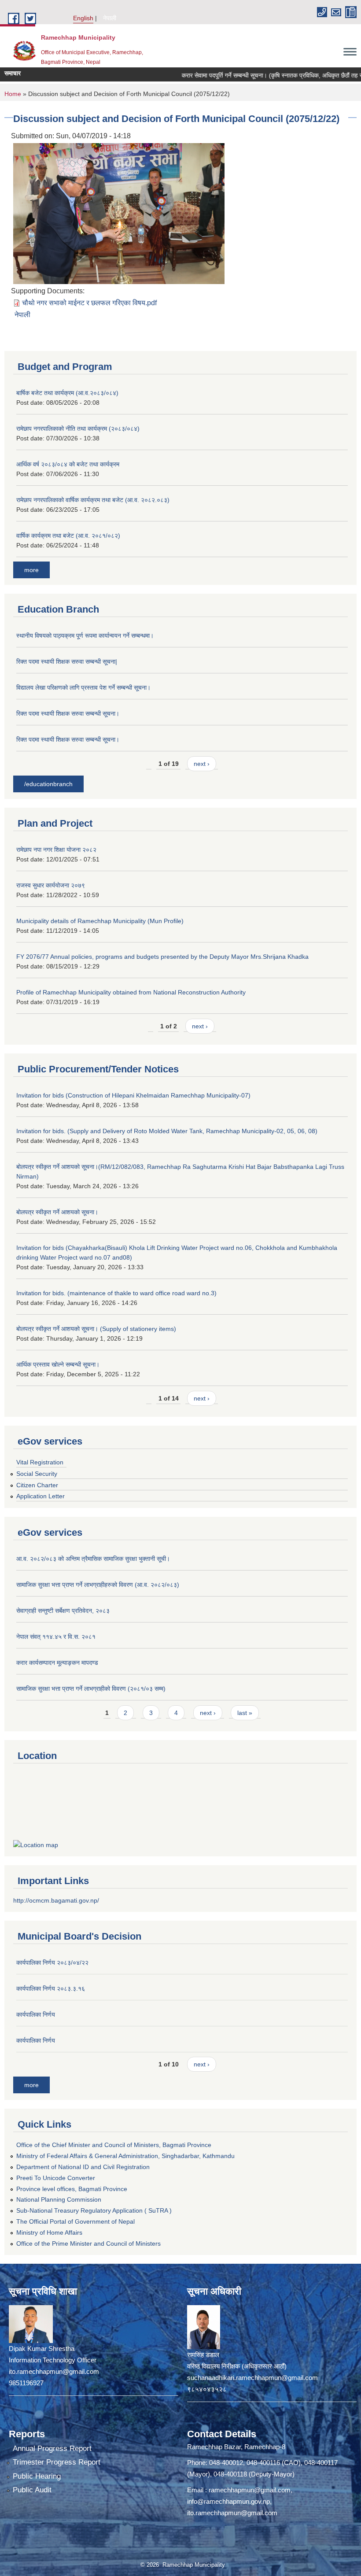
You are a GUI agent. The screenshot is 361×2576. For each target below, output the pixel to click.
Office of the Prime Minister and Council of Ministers (88, 2243)
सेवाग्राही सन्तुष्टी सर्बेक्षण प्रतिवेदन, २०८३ (63, 1611)
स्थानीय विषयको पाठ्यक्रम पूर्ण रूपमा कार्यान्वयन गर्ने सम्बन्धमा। (85, 636)
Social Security (37, 1474)
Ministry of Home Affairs (49, 2232)
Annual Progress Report (52, 2448)
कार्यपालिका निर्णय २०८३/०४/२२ (52, 1962)
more (31, 570)
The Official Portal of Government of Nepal (76, 2221)
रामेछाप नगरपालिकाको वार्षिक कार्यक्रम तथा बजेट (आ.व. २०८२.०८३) (93, 500)
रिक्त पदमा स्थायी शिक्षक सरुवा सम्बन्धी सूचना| (67, 662)
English (83, 18)
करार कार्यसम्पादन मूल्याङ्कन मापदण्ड (57, 1663)
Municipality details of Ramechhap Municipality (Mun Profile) (100, 921)
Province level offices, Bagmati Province (72, 2189)
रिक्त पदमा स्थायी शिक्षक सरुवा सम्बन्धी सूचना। (68, 713)
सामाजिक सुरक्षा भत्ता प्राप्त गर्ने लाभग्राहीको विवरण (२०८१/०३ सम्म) (91, 1689)
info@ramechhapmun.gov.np (228, 2501)
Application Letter (41, 1496)
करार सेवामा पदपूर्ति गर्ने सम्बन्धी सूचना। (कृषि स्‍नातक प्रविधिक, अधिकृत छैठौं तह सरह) (250, 75)
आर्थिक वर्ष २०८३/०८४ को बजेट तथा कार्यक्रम (68, 464)
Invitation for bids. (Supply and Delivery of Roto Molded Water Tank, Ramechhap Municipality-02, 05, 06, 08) (167, 1131)
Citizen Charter (37, 1485)
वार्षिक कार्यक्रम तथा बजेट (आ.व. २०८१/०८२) (68, 536)
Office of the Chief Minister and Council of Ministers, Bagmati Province (114, 2145)
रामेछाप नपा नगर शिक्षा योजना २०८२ (56, 850)
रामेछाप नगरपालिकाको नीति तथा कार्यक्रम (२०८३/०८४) (78, 429)
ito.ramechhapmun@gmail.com (232, 2513)
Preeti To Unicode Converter (56, 2178)
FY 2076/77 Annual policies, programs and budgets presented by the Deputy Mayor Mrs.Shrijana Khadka (162, 957)
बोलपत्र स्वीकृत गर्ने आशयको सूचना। (57, 1212)
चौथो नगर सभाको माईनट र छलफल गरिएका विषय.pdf (89, 303)
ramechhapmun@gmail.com (250, 2490)
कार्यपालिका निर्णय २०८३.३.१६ (51, 1988)
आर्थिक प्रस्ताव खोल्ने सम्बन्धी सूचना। (58, 1364)
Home (13, 94)
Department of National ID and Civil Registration (83, 2167)
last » (245, 1713)
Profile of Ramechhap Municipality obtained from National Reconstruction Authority (131, 992)
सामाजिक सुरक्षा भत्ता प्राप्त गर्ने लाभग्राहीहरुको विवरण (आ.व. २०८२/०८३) (98, 1585)
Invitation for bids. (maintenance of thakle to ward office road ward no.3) (116, 1293)
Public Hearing (37, 2476)
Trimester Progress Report (57, 2462)
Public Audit (32, 2490)
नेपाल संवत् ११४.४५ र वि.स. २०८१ (56, 1637)
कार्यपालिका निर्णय (36, 2014)
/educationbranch (48, 784)
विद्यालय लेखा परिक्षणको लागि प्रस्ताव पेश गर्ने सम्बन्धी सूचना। (83, 687)
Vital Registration (40, 1462)
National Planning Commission (59, 2199)
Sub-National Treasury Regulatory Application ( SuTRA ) (94, 2210)
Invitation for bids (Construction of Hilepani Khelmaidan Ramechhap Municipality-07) (133, 1095)
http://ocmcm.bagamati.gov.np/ (56, 1900)
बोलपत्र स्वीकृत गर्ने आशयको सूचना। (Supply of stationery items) (96, 1329)
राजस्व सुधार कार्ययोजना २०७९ (51, 885)
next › (202, 764)
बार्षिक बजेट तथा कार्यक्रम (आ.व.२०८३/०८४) (67, 393)
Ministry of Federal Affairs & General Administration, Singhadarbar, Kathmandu (125, 2156)
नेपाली (110, 18)
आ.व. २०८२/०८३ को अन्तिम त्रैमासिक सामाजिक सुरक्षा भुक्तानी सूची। (93, 1559)
